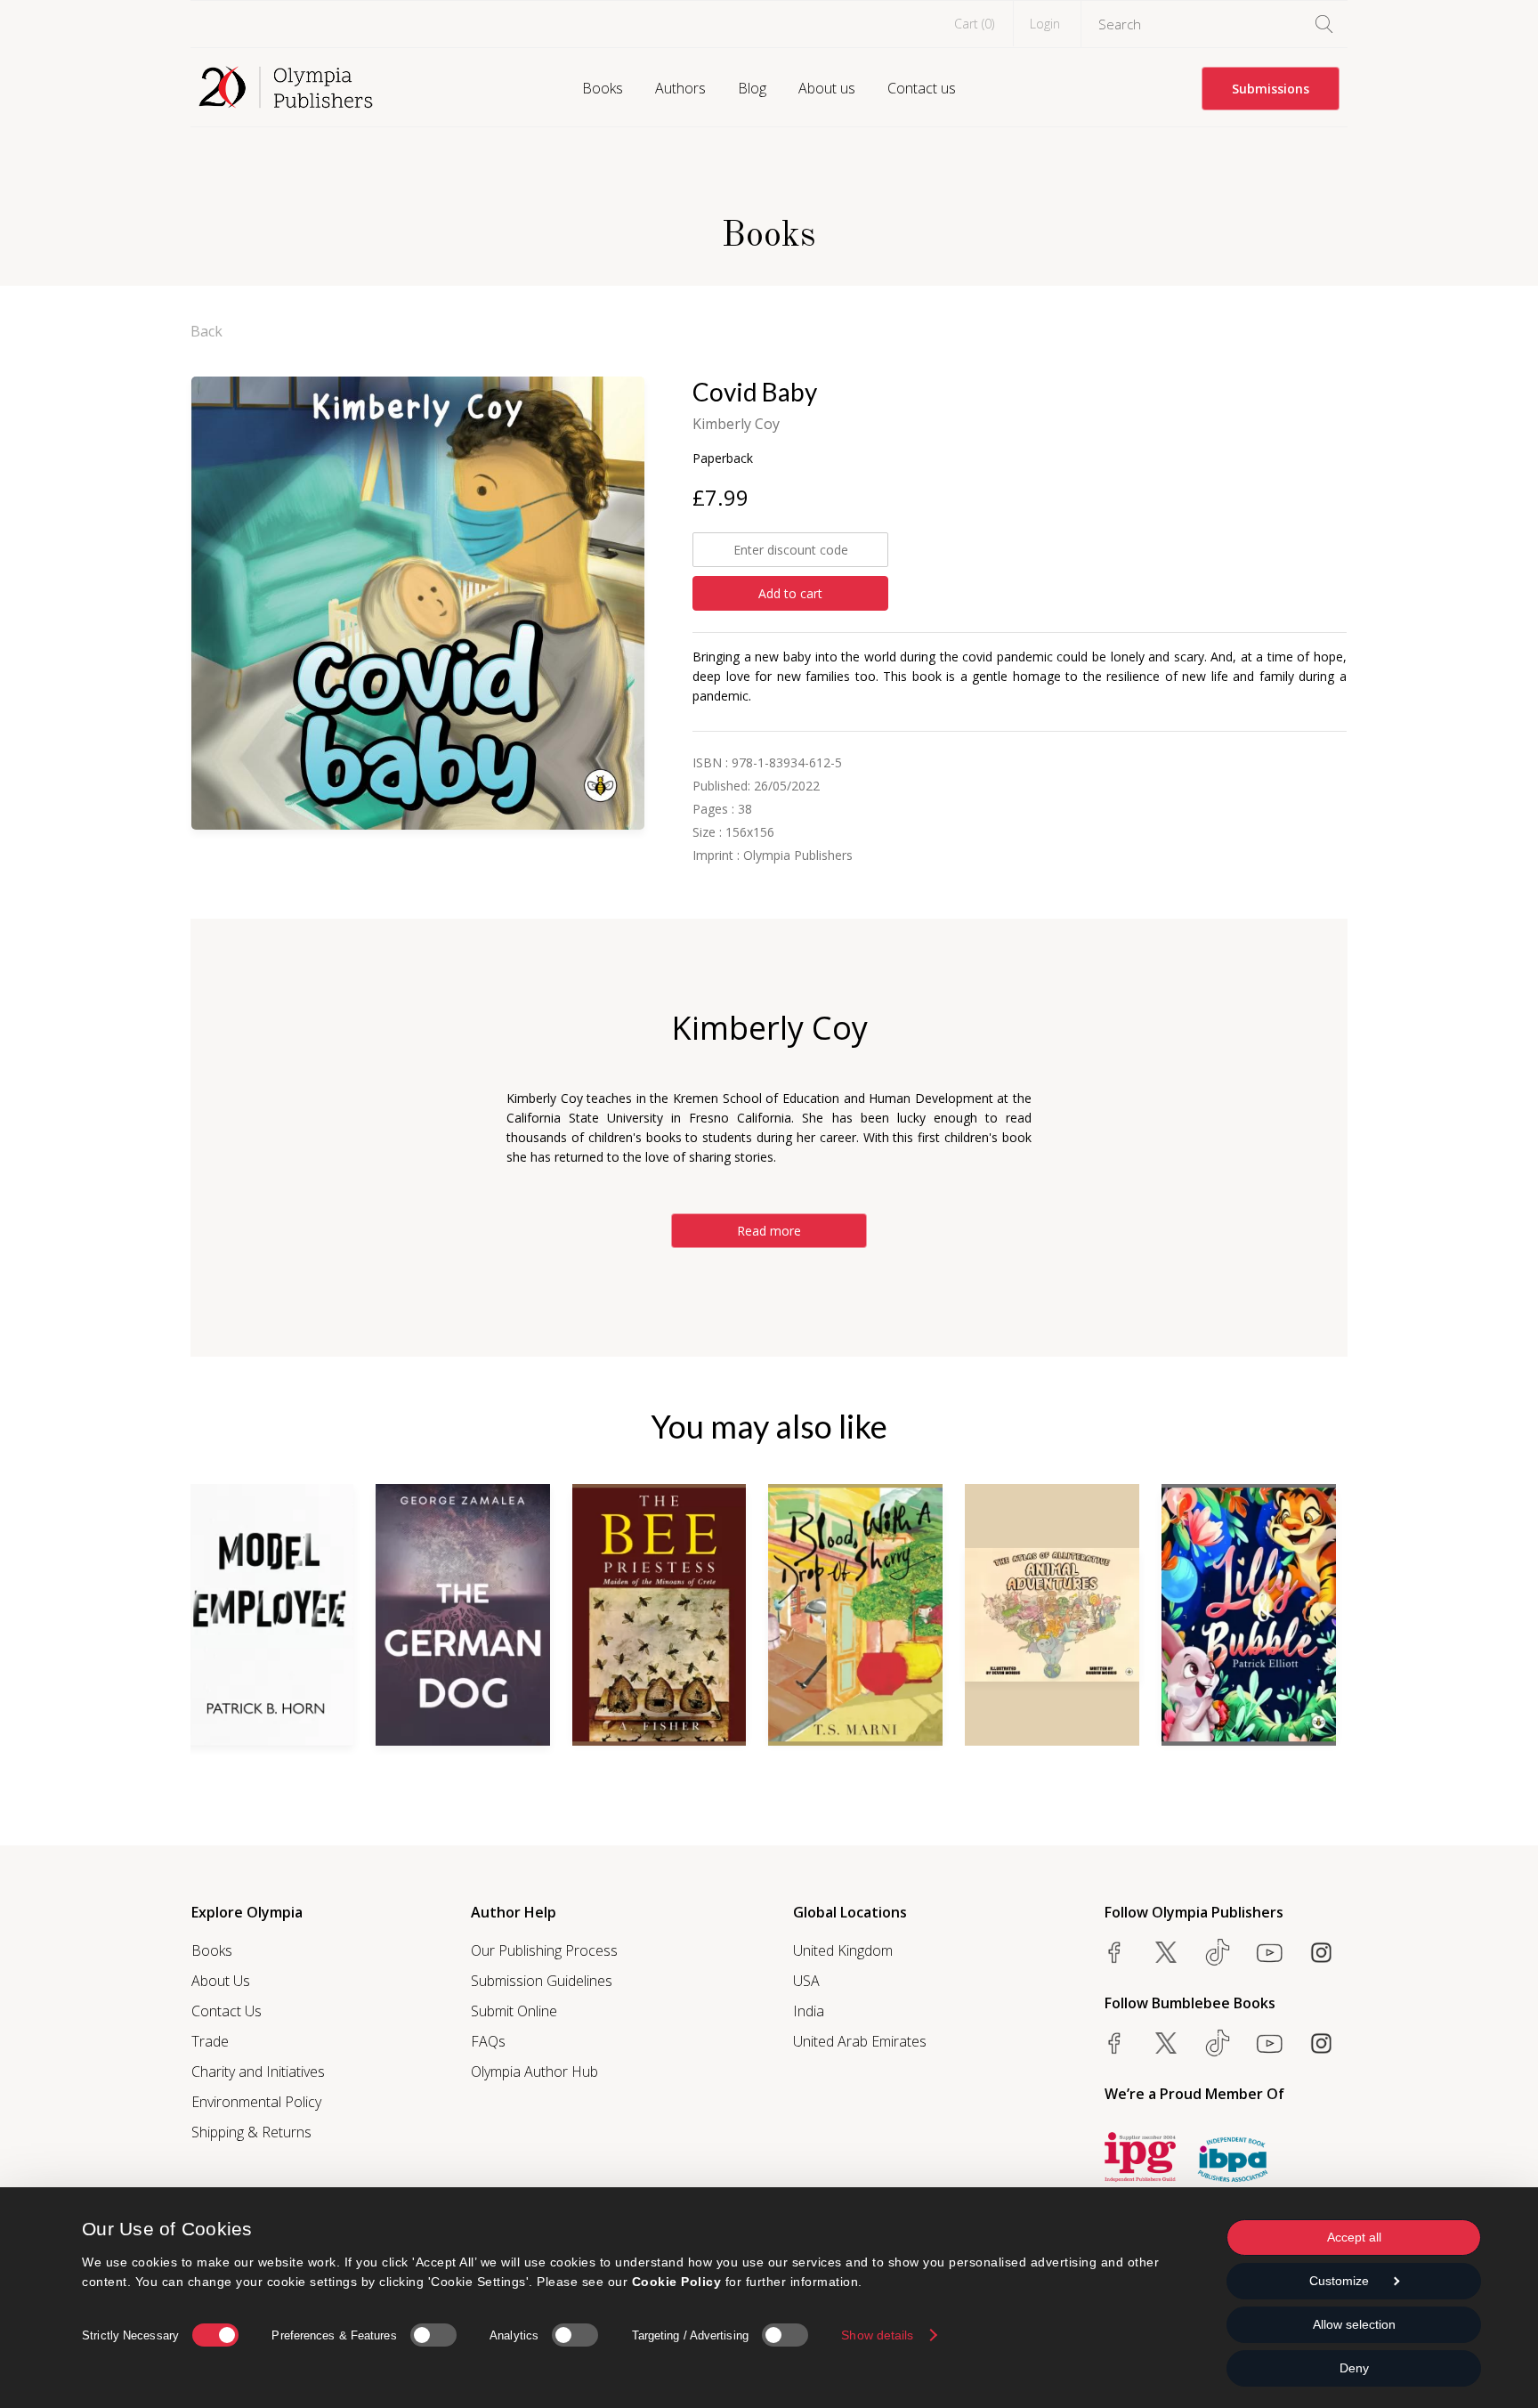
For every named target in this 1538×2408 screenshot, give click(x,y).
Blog (752, 88)
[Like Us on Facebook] (1114, 1952)
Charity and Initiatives (258, 2072)
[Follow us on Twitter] (1166, 1952)
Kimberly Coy (736, 424)
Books (603, 88)
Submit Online (514, 2011)
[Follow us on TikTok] (1218, 1952)
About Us (221, 1981)
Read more (769, 1231)
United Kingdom (843, 1950)
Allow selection (1354, 2324)
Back (206, 331)
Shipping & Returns (251, 2132)
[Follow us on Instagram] (1321, 1952)
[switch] (433, 2335)
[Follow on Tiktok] (1218, 2043)
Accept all (1354, 2237)
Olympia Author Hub (534, 2072)
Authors (680, 88)
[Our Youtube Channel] (1269, 1952)
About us (827, 88)
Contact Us (227, 2011)
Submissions (1271, 89)
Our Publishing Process (544, 1950)
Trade (210, 2041)
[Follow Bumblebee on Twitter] (1166, 2043)
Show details (877, 2335)
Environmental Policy (256, 2102)
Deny (1354, 2368)
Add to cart (790, 593)
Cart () (974, 24)
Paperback (723, 458)
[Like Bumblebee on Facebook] (1114, 2043)
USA (806, 1981)
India (809, 2011)
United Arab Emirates (860, 2041)
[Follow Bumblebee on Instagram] (1321, 2043)
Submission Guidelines (542, 1981)
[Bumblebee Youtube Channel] (1269, 2043)
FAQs (488, 2041)
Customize (1339, 2281)
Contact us (922, 88)
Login (1045, 24)
